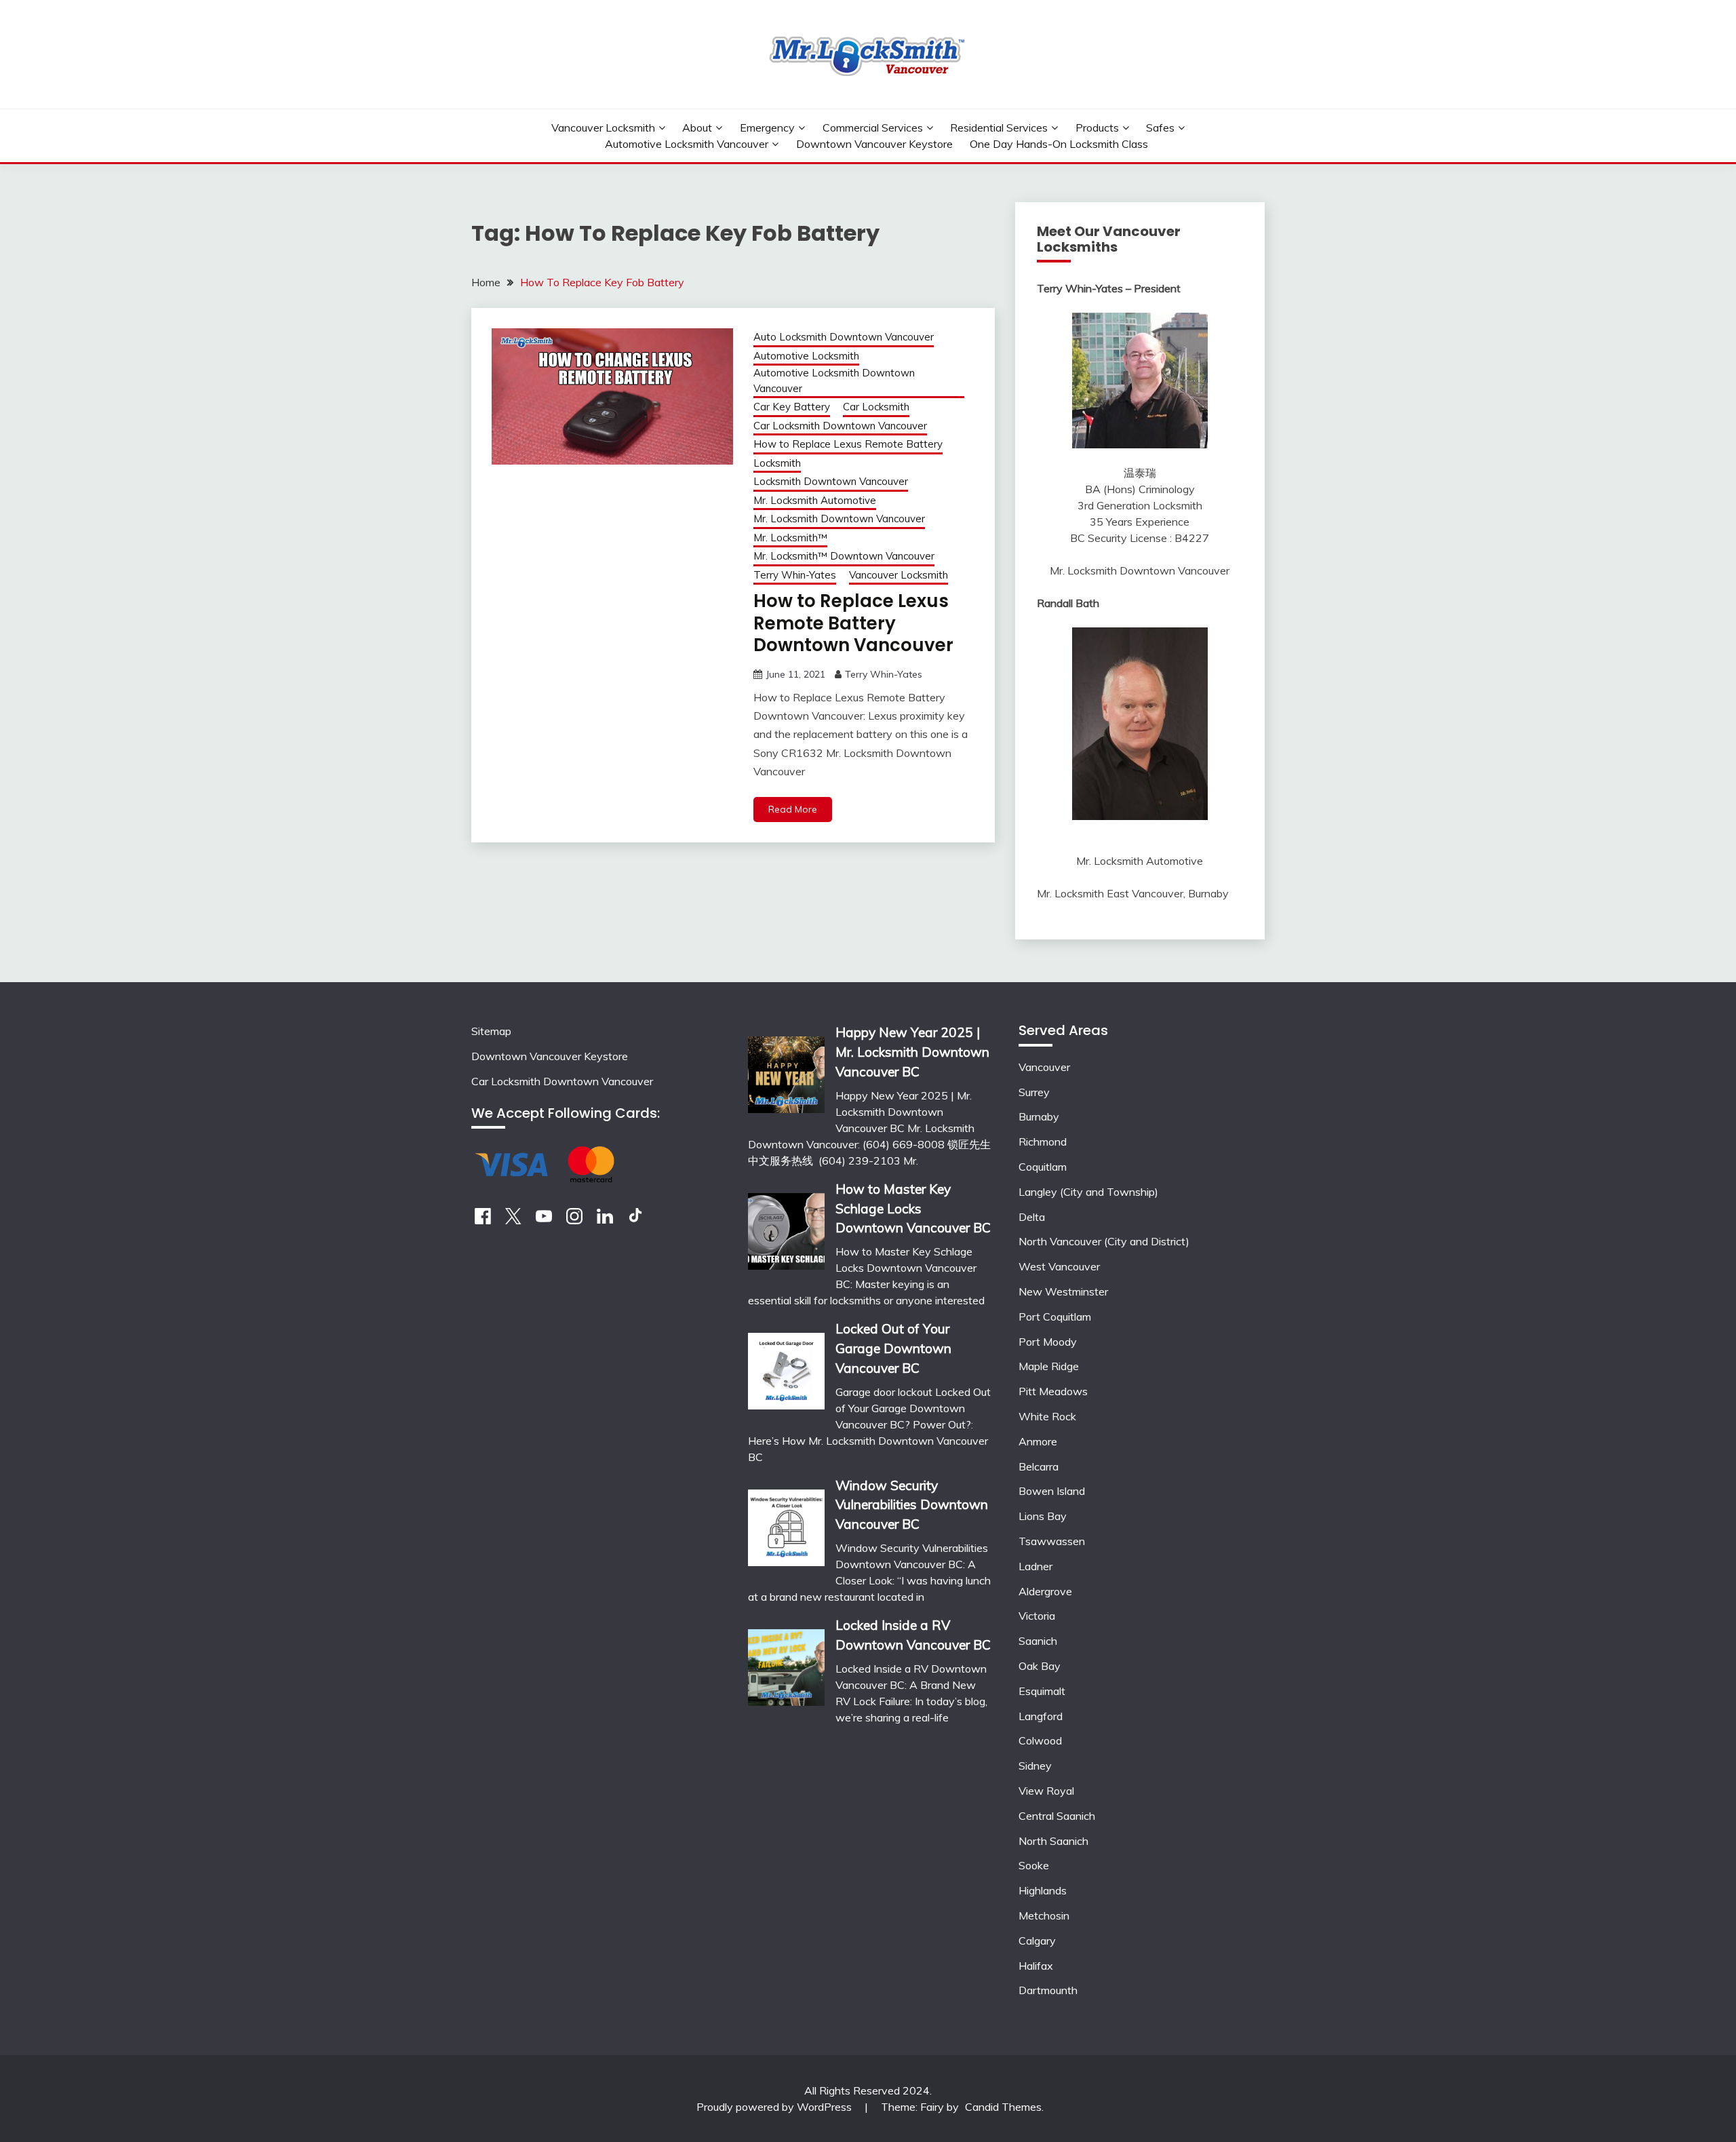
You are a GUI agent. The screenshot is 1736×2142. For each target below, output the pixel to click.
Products (1097, 128)
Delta (1032, 1217)
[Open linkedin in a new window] (605, 1220)
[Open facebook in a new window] (483, 1220)
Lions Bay (1043, 1516)
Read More (793, 809)
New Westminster (1063, 1291)
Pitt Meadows (1053, 1391)
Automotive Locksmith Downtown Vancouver (834, 381)
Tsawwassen (1052, 1541)
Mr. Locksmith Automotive (815, 500)
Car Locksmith (876, 407)
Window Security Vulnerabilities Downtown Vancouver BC (912, 1505)
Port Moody (1048, 1342)
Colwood (1040, 1740)
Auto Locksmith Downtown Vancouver (844, 337)
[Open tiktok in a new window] (635, 1220)
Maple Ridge (1049, 1366)
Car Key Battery (792, 407)
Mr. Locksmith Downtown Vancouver (839, 519)
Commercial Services (873, 128)
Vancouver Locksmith (603, 128)
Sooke (1034, 1865)
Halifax (1036, 1966)
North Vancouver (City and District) (1104, 1241)
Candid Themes (1003, 2107)
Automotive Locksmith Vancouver (687, 144)
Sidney (1035, 1766)
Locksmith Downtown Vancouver (831, 481)
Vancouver (1044, 1067)
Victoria (1037, 1616)
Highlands (1043, 1890)
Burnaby (1039, 1116)
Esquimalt (1042, 1691)
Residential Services (999, 128)
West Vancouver (1059, 1266)
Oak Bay (1040, 1666)
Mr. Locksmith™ (790, 538)
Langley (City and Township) (1088, 1192)
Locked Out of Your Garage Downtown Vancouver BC (893, 1348)
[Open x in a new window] (513, 1220)
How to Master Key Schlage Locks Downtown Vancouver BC (913, 1209)
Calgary (1037, 1941)
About (697, 128)
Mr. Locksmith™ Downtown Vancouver (844, 556)
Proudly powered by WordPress (775, 2107)
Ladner (1035, 1566)
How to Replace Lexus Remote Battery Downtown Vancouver (853, 623)
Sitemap (491, 1031)
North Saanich (1053, 1841)
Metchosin (1044, 1915)
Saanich (1038, 1641)
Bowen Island (1052, 1491)
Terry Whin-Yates (795, 575)
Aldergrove (1045, 1591)
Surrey (1034, 1092)
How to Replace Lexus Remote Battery (848, 444)
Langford (1041, 1716)
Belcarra (1039, 1466)
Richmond (1043, 1142)
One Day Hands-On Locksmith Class (1059, 144)
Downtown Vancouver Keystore (874, 144)
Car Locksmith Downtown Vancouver (840, 426)
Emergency (767, 128)
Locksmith (777, 463)
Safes (1160, 128)
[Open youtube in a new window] (544, 1220)
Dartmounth (1048, 1990)
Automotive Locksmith (806, 356)
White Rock (1047, 1416)
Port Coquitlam (1055, 1317)
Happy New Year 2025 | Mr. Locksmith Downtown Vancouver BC (912, 1052)
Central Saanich (1057, 1816)
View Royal (1046, 1791)
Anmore (1038, 1441)
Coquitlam (1043, 1167)
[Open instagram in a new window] (574, 1220)
